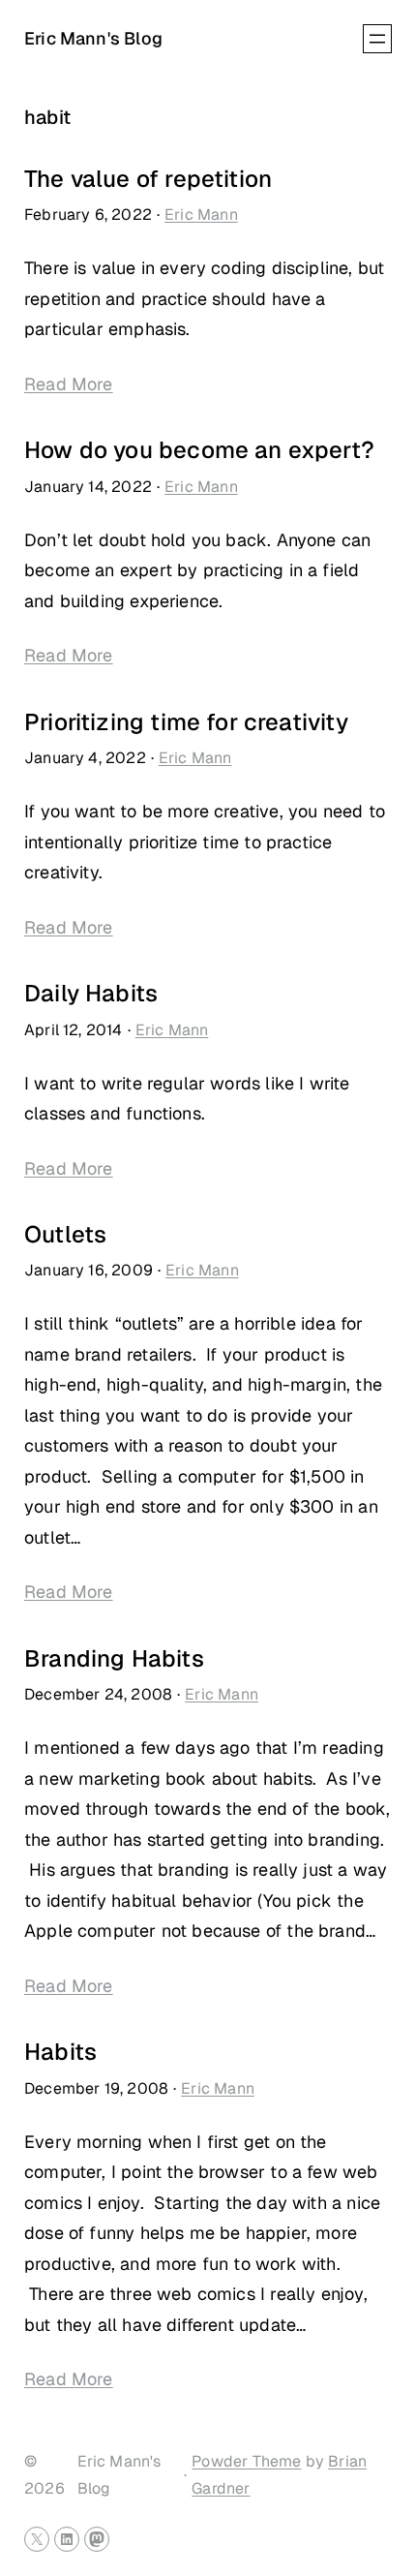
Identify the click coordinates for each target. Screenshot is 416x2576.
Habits (60, 2052)
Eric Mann (201, 215)
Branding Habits (114, 1659)
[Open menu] (377, 39)
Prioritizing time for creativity (186, 722)
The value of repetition (148, 179)
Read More (69, 384)
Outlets (65, 1235)
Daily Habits (91, 994)
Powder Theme (246, 2461)
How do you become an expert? (199, 450)
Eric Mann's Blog (93, 38)
